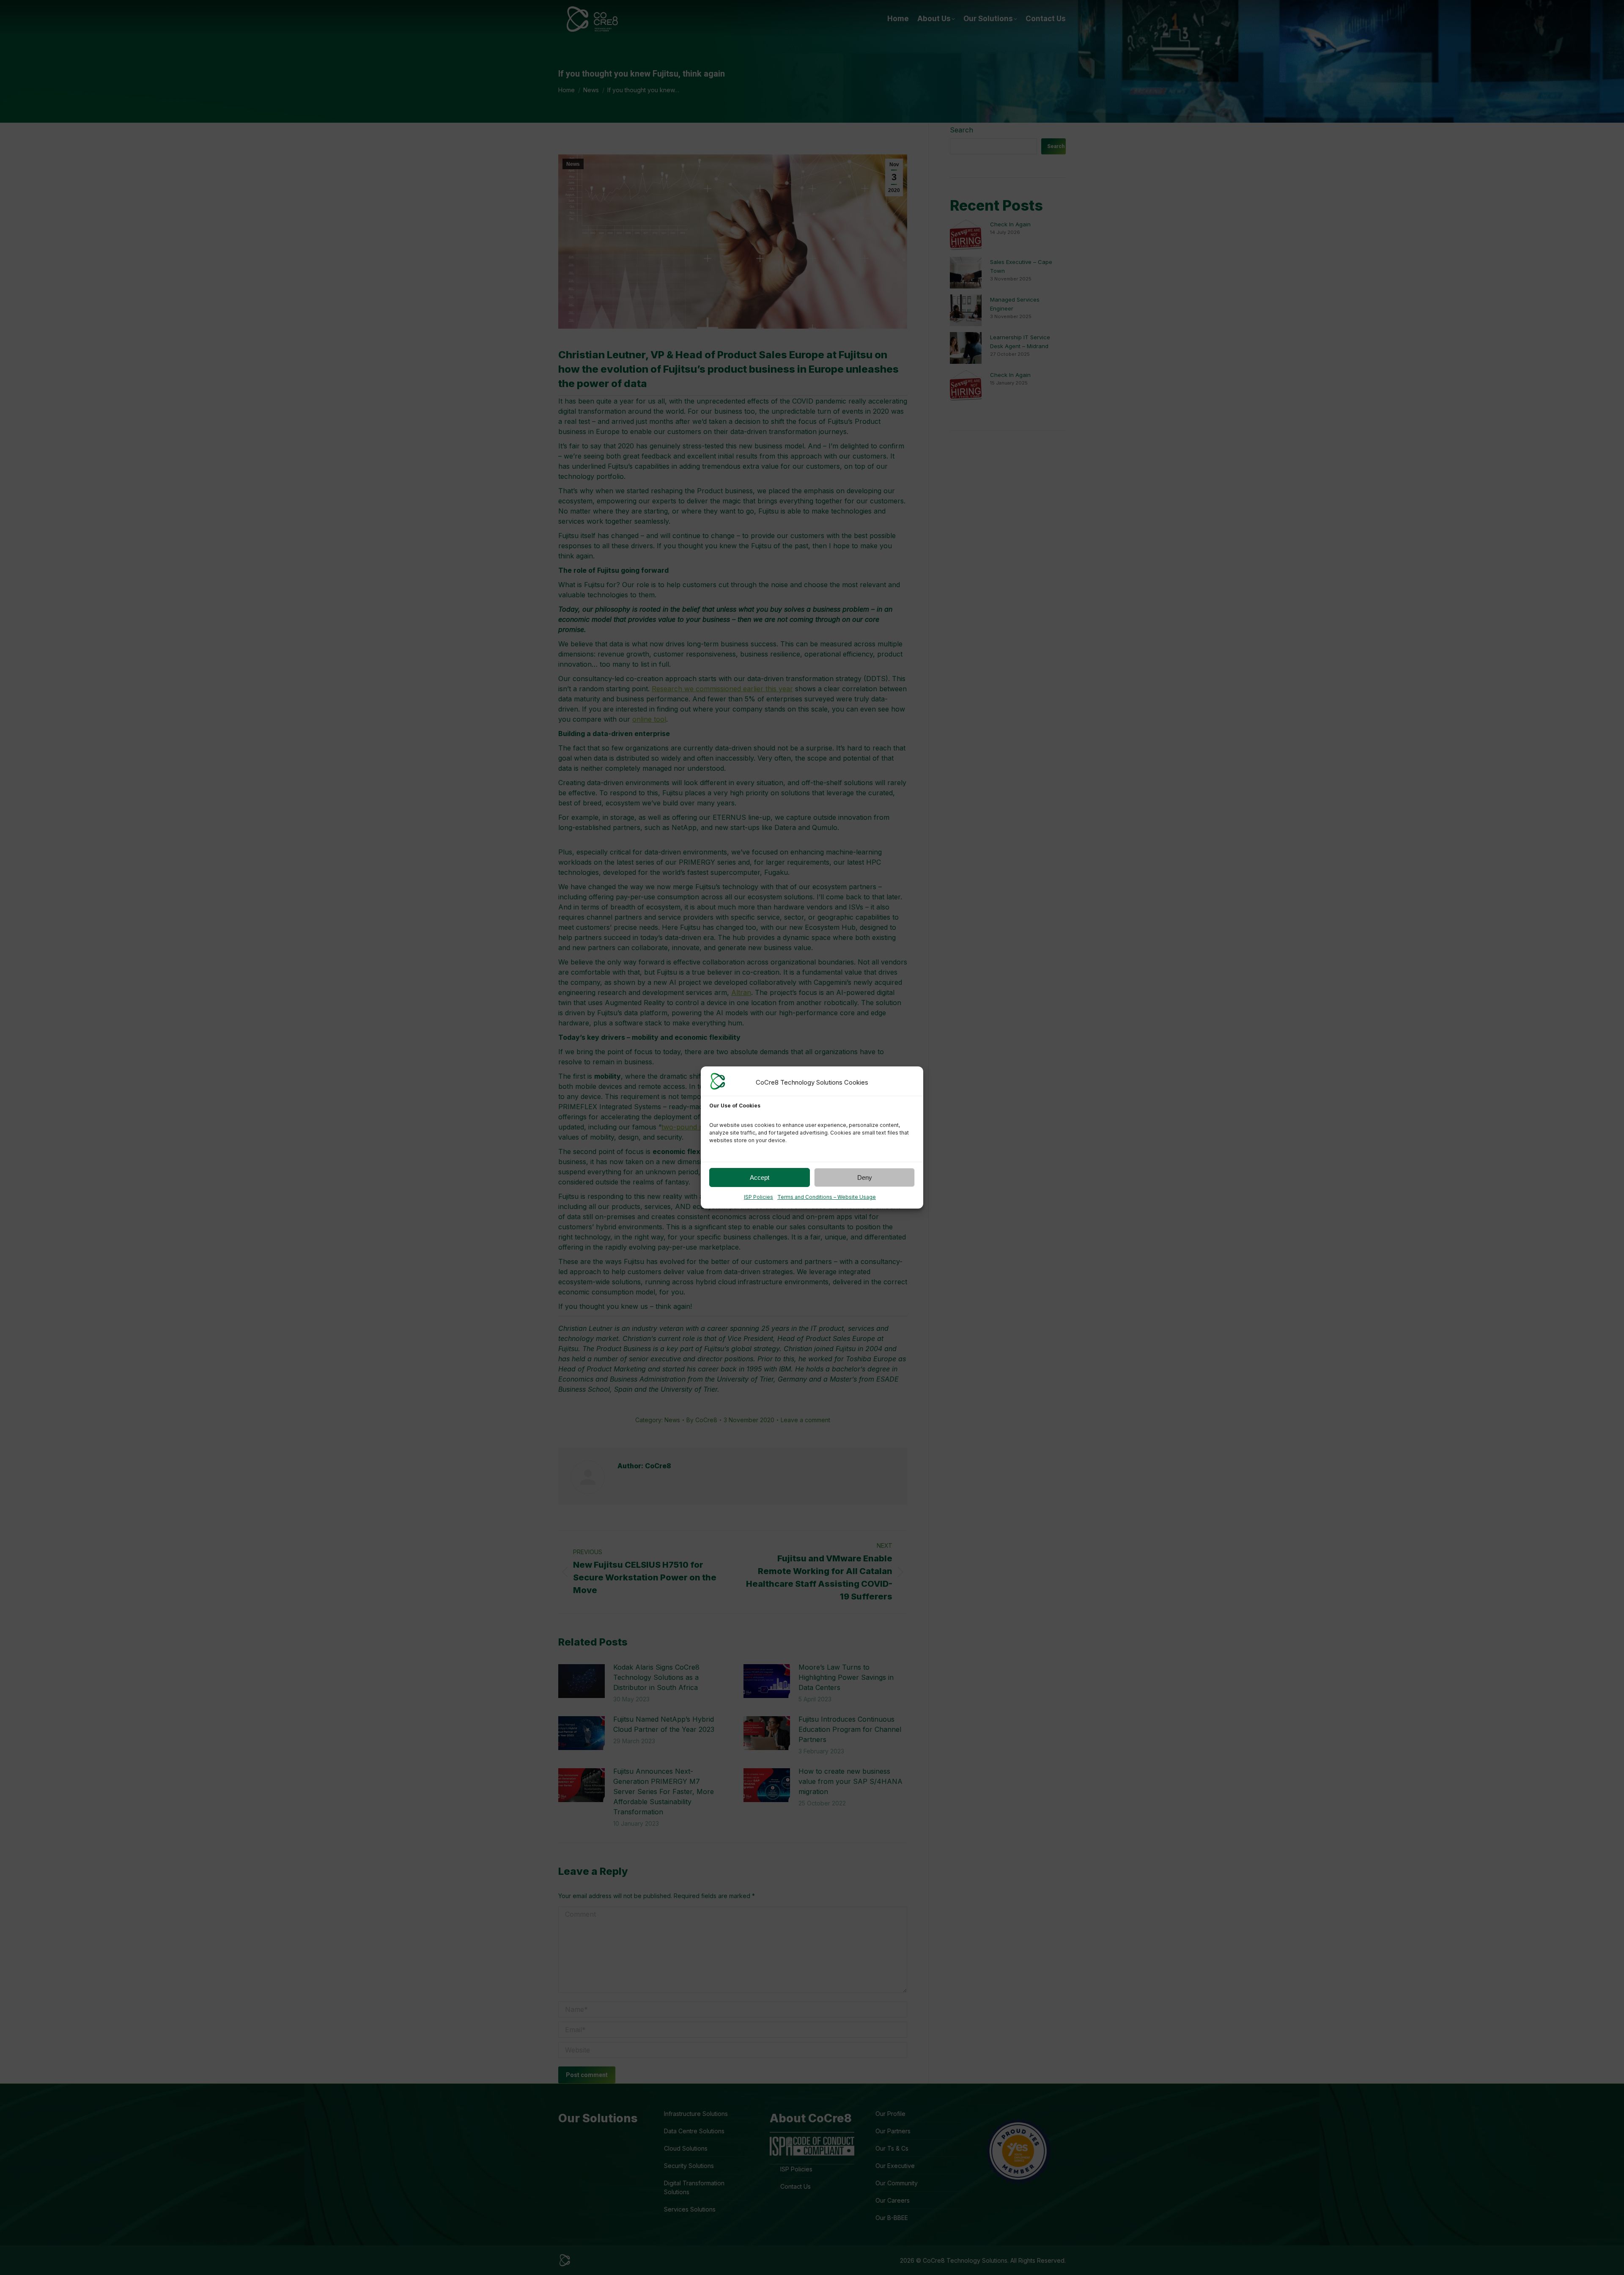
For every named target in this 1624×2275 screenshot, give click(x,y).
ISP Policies (759, 1197)
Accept (760, 1177)
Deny (865, 1177)
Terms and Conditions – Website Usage (827, 1197)
